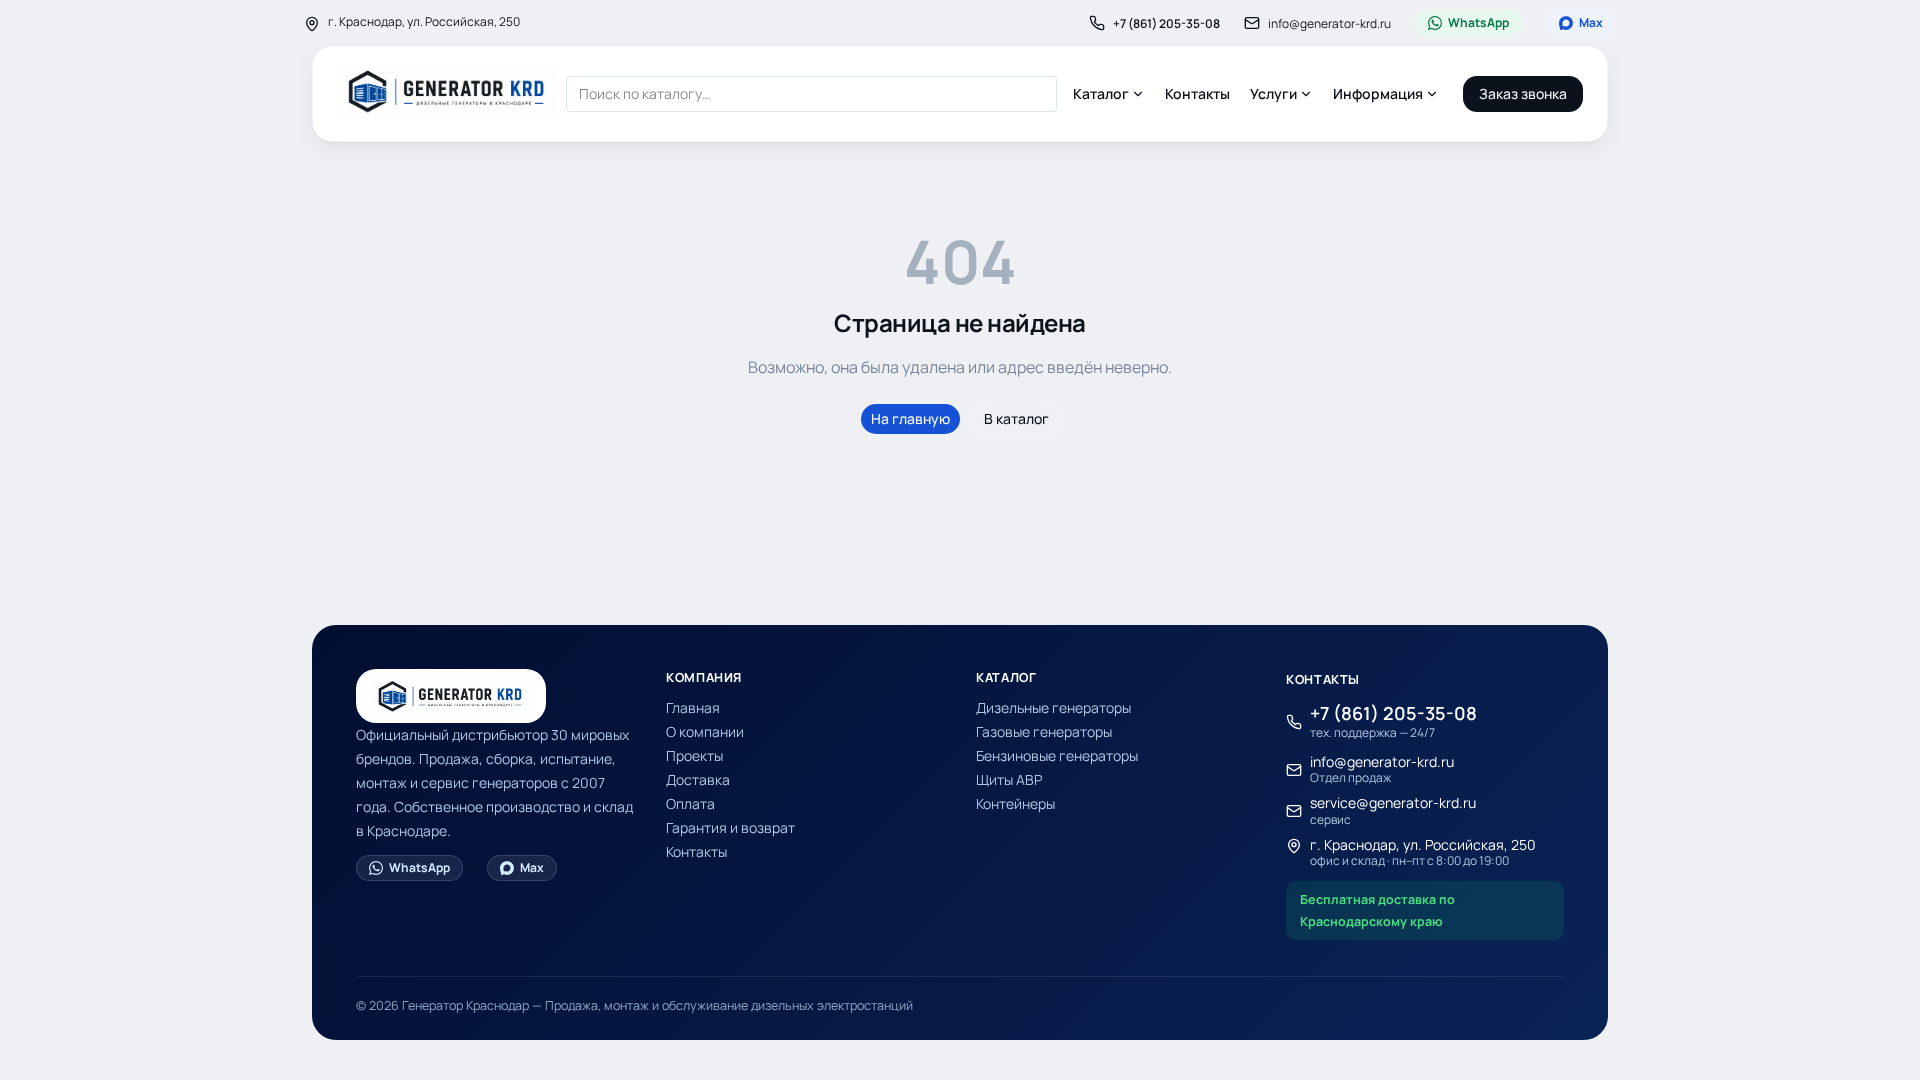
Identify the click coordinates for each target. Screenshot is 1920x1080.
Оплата (690, 803)
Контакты (1197, 93)
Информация (1378, 93)
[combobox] (811, 94)
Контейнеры (1015, 803)
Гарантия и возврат (730, 827)
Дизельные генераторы (1053, 707)
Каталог (1101, 93)
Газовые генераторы (1044, 731)
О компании (705, 731)
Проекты (694, 755)
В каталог (1016, 418)
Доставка (698, 779)
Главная (693, 707)
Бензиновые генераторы (1057, 755)
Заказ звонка (1523, 93)
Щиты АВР (1009, 779)
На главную (910, 418)
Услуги (1273, 93)
